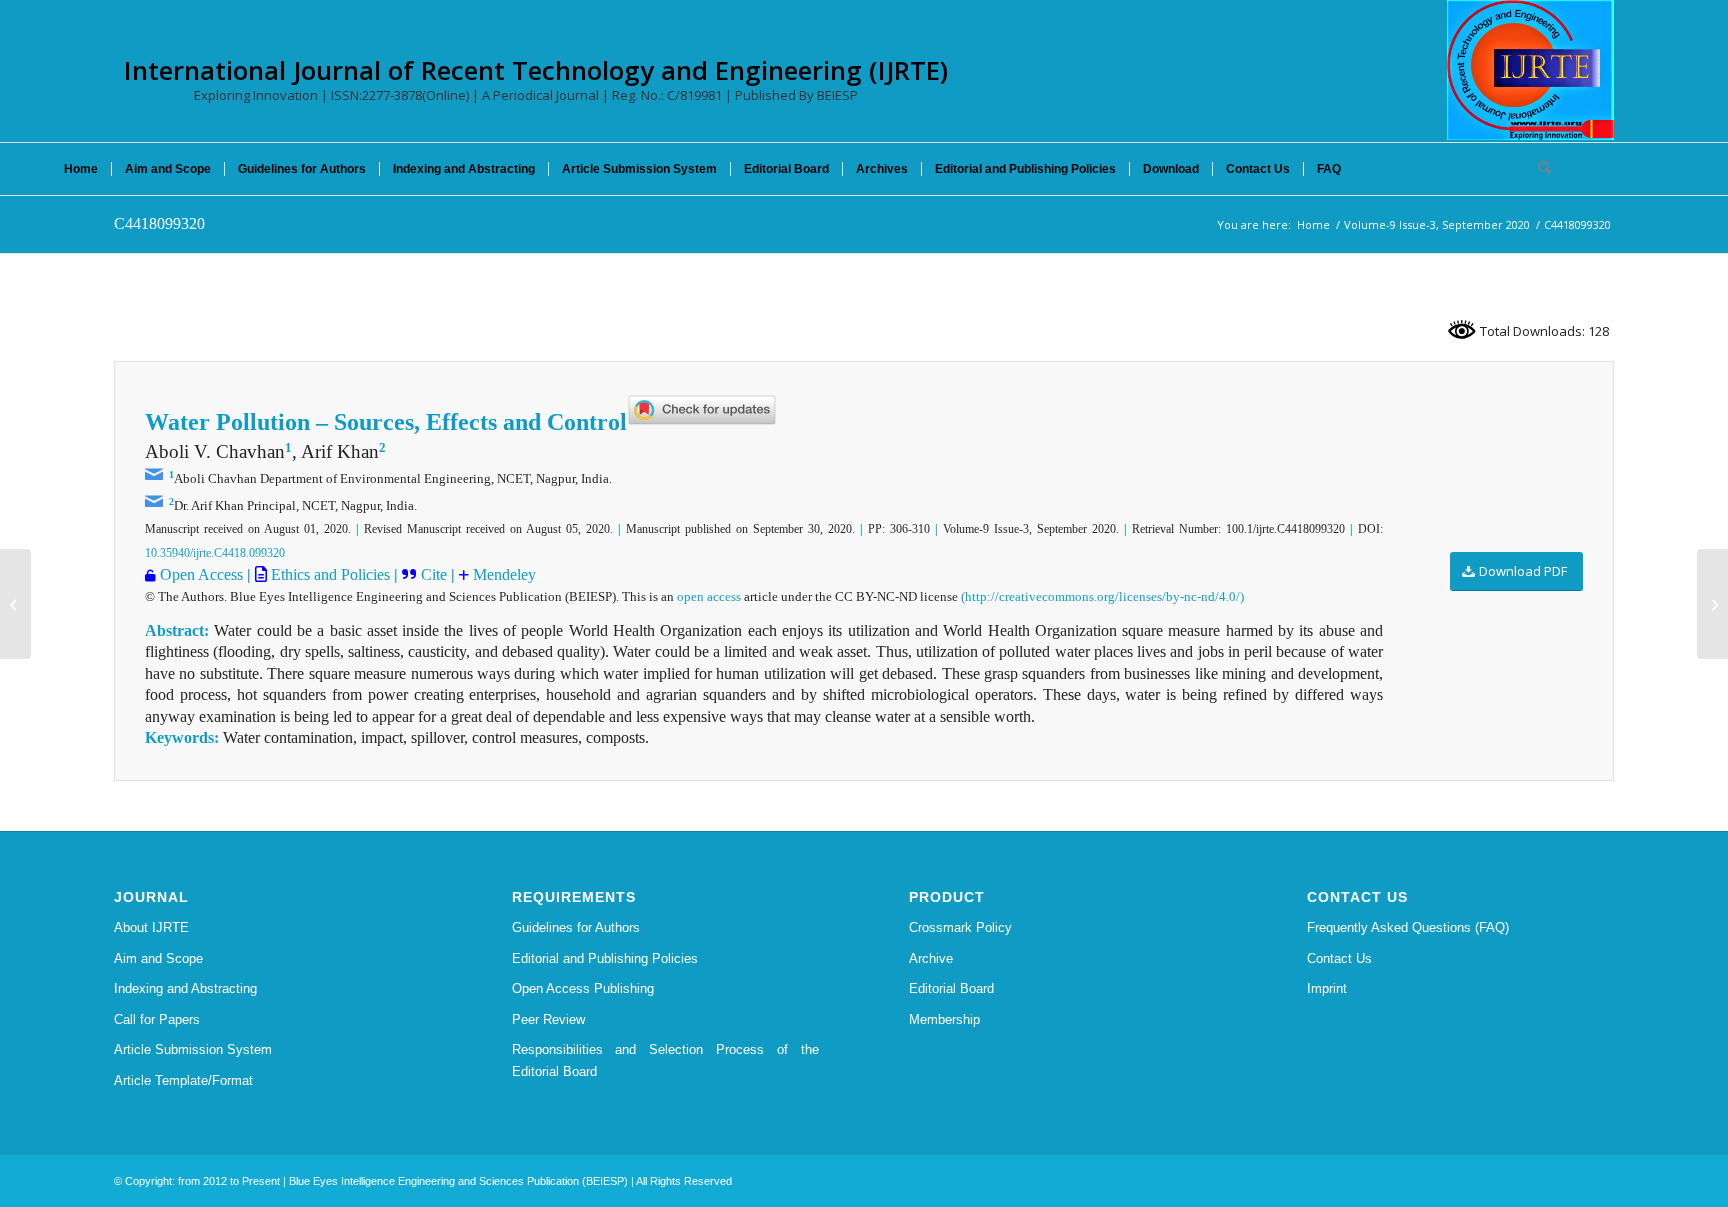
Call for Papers (157, 1019)
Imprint (1327, 988)
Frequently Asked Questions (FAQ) (1408, 927)
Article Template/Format (183, 1080)
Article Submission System (193, 1049)
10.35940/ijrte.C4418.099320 (215, 553)
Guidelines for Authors (576, 927)
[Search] (1538, 169)
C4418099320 (159, 223)
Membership (944, 1019)
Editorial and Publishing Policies (605, 958)
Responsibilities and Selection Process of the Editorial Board (666, 1060)
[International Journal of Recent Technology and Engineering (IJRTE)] (1530, 70)
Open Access (201, 574)
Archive (931, 958)
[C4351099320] (15, 604)
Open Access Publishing (583, 988)
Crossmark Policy (960, 927)
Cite (436, 574)
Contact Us (1339, 958)
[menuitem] (81, 169)
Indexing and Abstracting (185, 988)
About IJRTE (151, 927)
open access (709, 596)
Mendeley (502, 574)
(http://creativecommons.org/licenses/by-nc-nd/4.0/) (1102, 596)
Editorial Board (951, 988)
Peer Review (548, 1019)
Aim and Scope (158, 958)
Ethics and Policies (328, 574)
